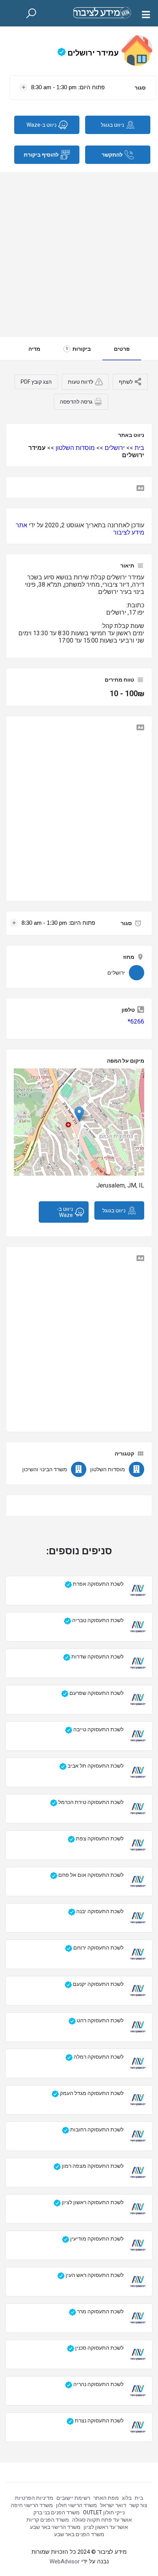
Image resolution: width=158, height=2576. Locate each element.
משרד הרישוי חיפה (32, 2505)
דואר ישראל (113, 2505)
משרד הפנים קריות (48, 2520)
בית (139, 448)
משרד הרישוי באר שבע (55, 2527)
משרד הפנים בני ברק (57, 2512)
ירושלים (115, 448)
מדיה (34, 349)
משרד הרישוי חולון (77, 2505)
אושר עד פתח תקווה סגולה (102, 2520)
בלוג (127, 2498)
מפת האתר (106, 2498)
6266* (136, 1021)
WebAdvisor (65, 2561)
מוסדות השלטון (75, 448)
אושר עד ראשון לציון (106, 2527)
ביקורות (78, 349)
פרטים (122, 349)
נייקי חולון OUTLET (104, 2512)
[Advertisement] (79, 255)
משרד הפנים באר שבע (79, 2534)
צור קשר (138, 2505)
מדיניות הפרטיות (34, 2498)
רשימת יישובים (73, 2498)
